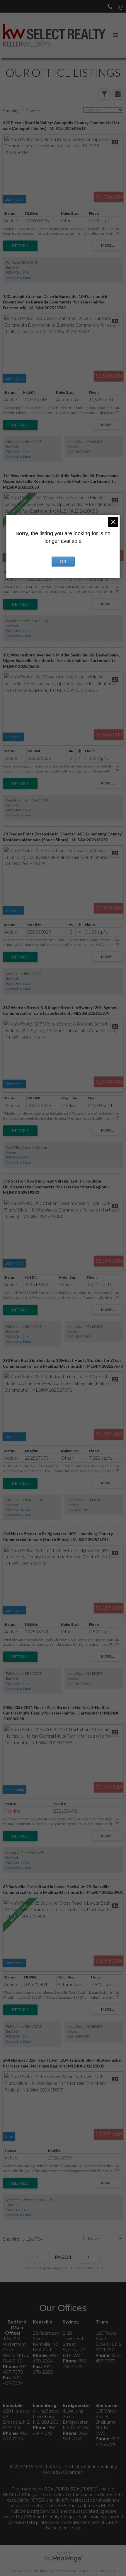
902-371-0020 (17, 1157)
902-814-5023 (17, 2210)
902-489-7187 (79, 452)
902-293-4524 (17, 452)
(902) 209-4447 (18, 984)
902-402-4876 (17, 272)
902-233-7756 (17, 1863)
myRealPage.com (63, 2559)
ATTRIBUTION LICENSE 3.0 (94, 2571)
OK (63, 561)
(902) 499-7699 (18, 631)
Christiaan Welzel (46, 2571)
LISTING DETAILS (20, 246)
